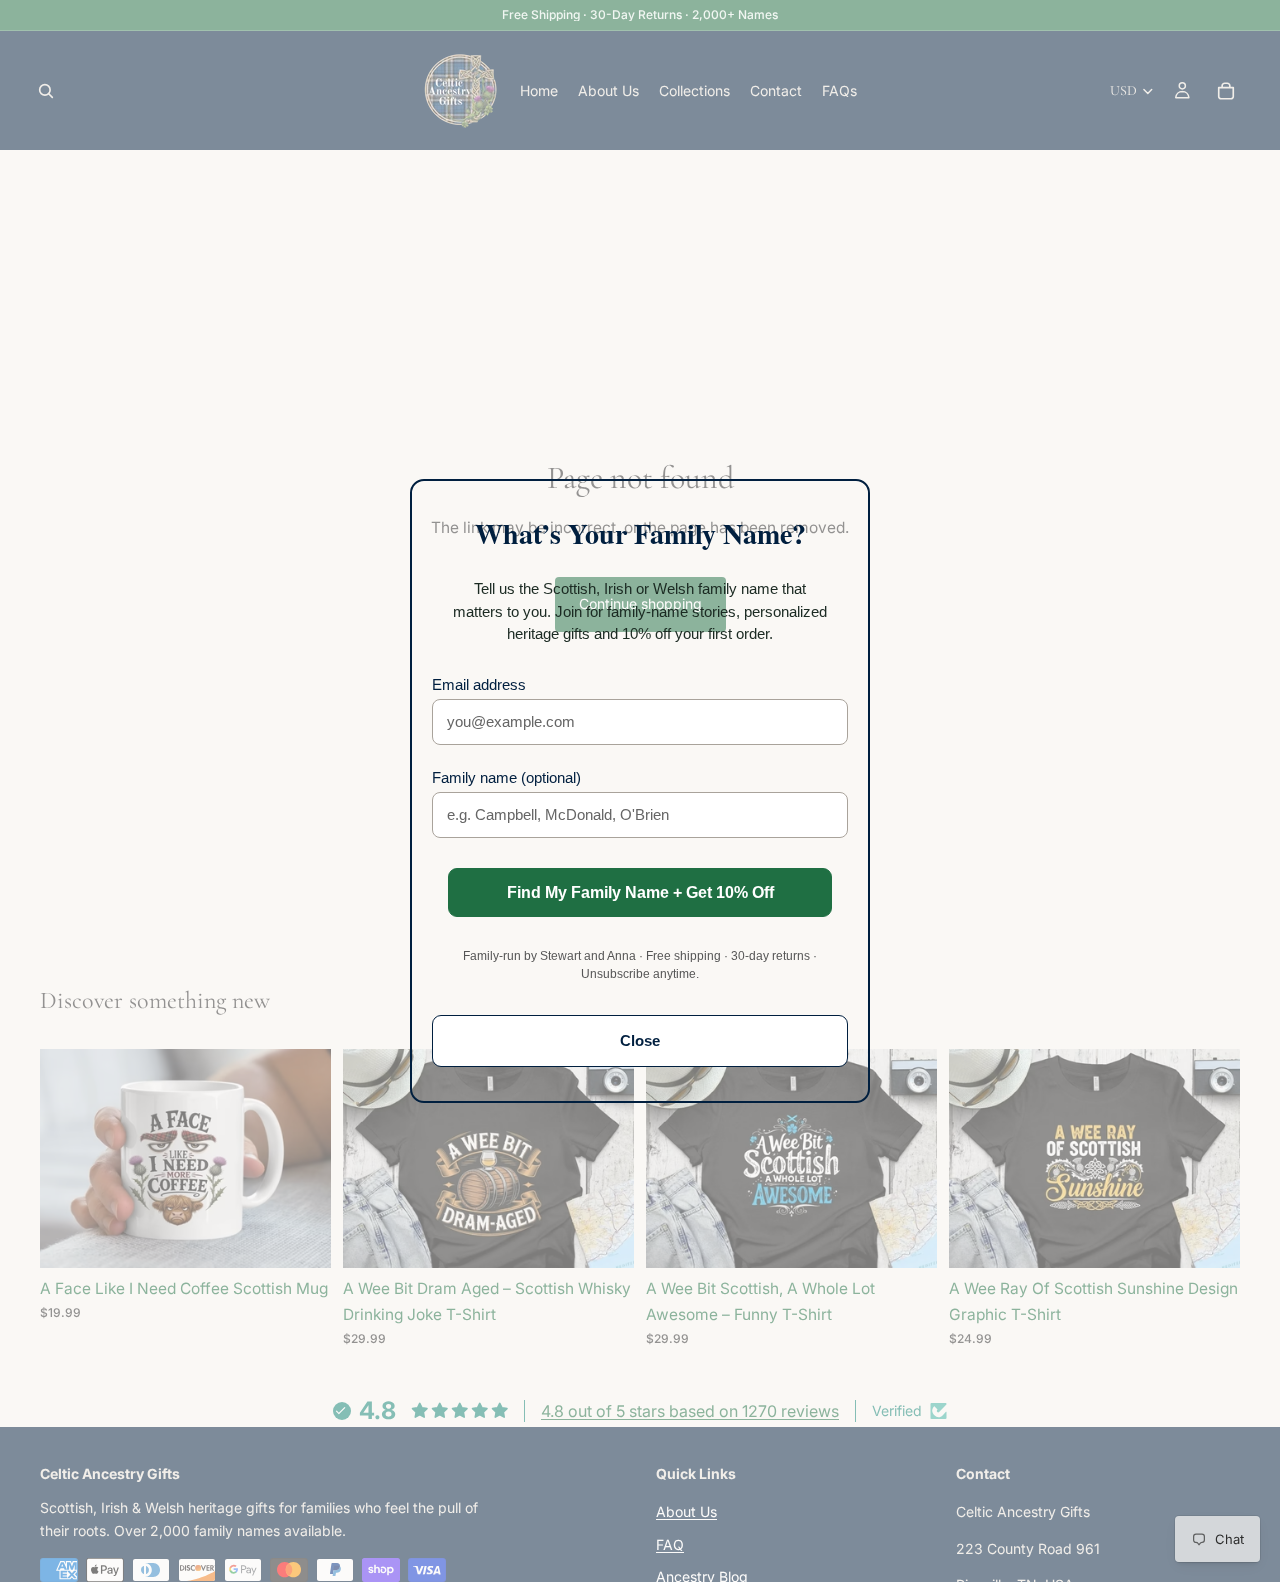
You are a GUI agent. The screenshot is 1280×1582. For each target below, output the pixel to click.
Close (640, 1040)
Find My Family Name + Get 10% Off (640, 892)
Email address (479, 684)
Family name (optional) (506, 777)
